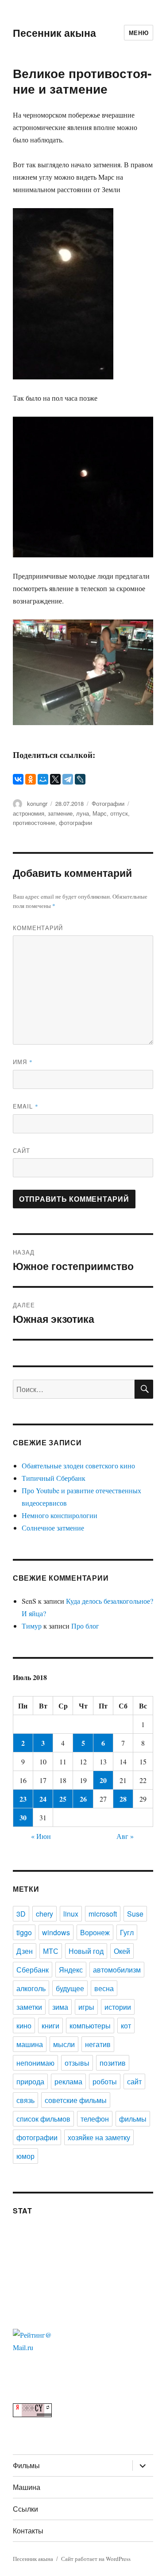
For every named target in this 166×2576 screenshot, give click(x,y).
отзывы (77, 2063)
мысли (64, 2044)
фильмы (133, 2119)
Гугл (127, 1932)
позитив (113, 2063)
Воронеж (95, 1932)
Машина (27, 2487)
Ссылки (25, 2509)
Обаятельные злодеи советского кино (78, 1466)
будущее (70, 1988)
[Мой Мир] (43, 779)
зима (60, 2007)
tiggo (24, 1932)
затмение (60, 813)
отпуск (119, 813)
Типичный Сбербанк (54, 1478)
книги (50, 2026)
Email (26, 1106)
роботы (105, 2081)
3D (21, 1914)
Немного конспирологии (60, 1515)
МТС (51, 1951)
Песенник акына (54, 33)
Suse (135, 1914)
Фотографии (108, 803)
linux (71, 1914)
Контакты (28, 2531)
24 (43, 1799)
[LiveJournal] (80, 779)
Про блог (85, 1626)
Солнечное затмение (53, 1528)
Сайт (21, 1150)
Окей (122, 1951)
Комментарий (38, 928)
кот (126, 2026)
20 (103, 1780)
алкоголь (31, 1988)
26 (83, 1799)
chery (44, 1914)
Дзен (25, 1951)
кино (24, 2026)
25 (63, 1799)
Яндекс (71, 1970)
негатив (98, 2044)
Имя (23, 1062)
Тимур (32, 1626)
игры (86, 2007)
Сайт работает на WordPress (96, 2559)
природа (30, 2081)
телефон (95, 2119)
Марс (100, 813)
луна (83, 813)
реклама (68, 2081)
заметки (29, 2007)
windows (56, 1932)
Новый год (86, 1951)
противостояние (34, 823)
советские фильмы (76, 2100)
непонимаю (35, 2063)
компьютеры (90, 2026)
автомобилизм (117, 1970)
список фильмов (43, 2119)
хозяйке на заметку (99, 2137)
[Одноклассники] (31, 779)
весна (104, 1988)
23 (23, 1799)
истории (118, 2007)
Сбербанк (33, 1970)
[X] (55, 779)
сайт (134, 2081)
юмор (25, 2156)
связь (25, 2100)
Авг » (125, 1836)
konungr (37, 803)
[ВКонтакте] (18, 779)
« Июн (41, 1836)
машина (30, 2044)
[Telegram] (68, 779)
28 (123, 1799)
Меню (139, 33)
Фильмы (26, 2465)
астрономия (29, 813)
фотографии (75, 823)
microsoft (103, 1914)
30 (23, 1817)
